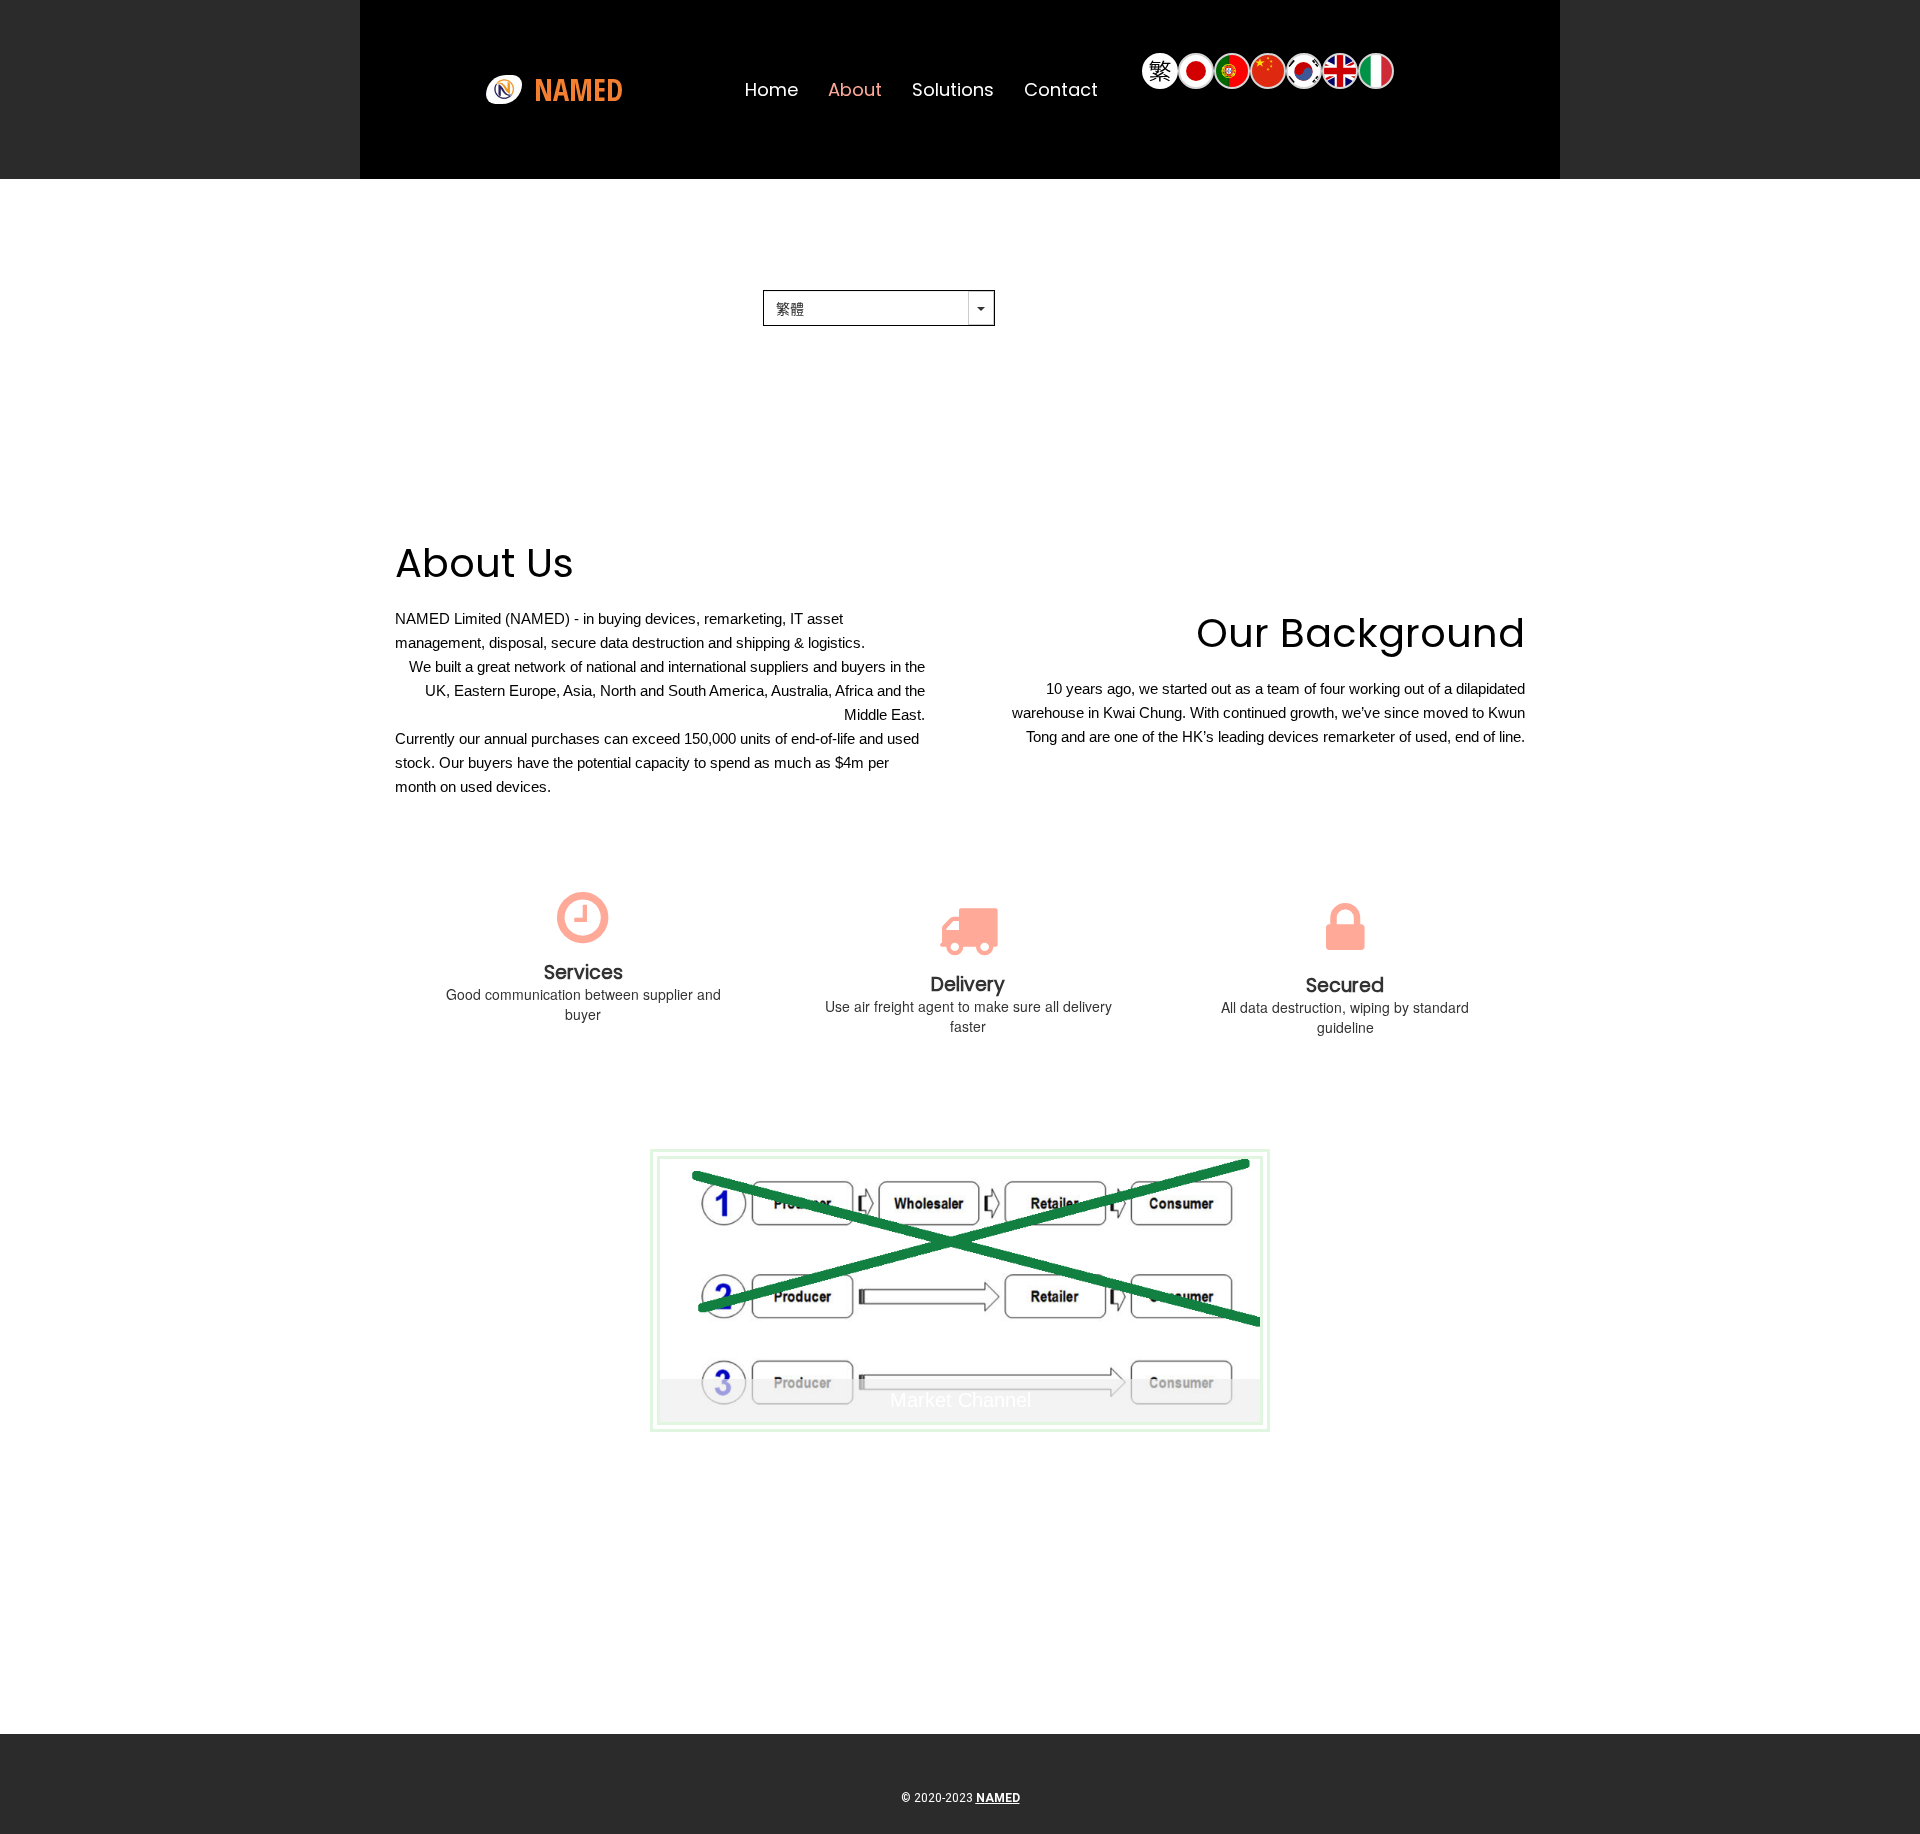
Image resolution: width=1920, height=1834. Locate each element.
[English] (1340, 71)
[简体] (1268, 71)
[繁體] (1160, 71)
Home (771, 89)
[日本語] (1196, 71)
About (855, 89)
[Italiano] (1376, 71)
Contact (1061, 89)
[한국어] (1304, 71)
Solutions (953, 89)
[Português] (1232, 71)
